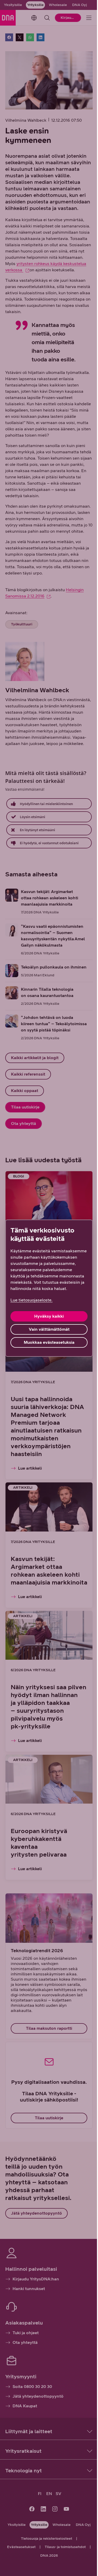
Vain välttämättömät (49, 1329)
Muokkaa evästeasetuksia (49, 1342)
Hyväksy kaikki (49, 1316)
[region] (49, 1288)
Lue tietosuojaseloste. (31, 1300)
